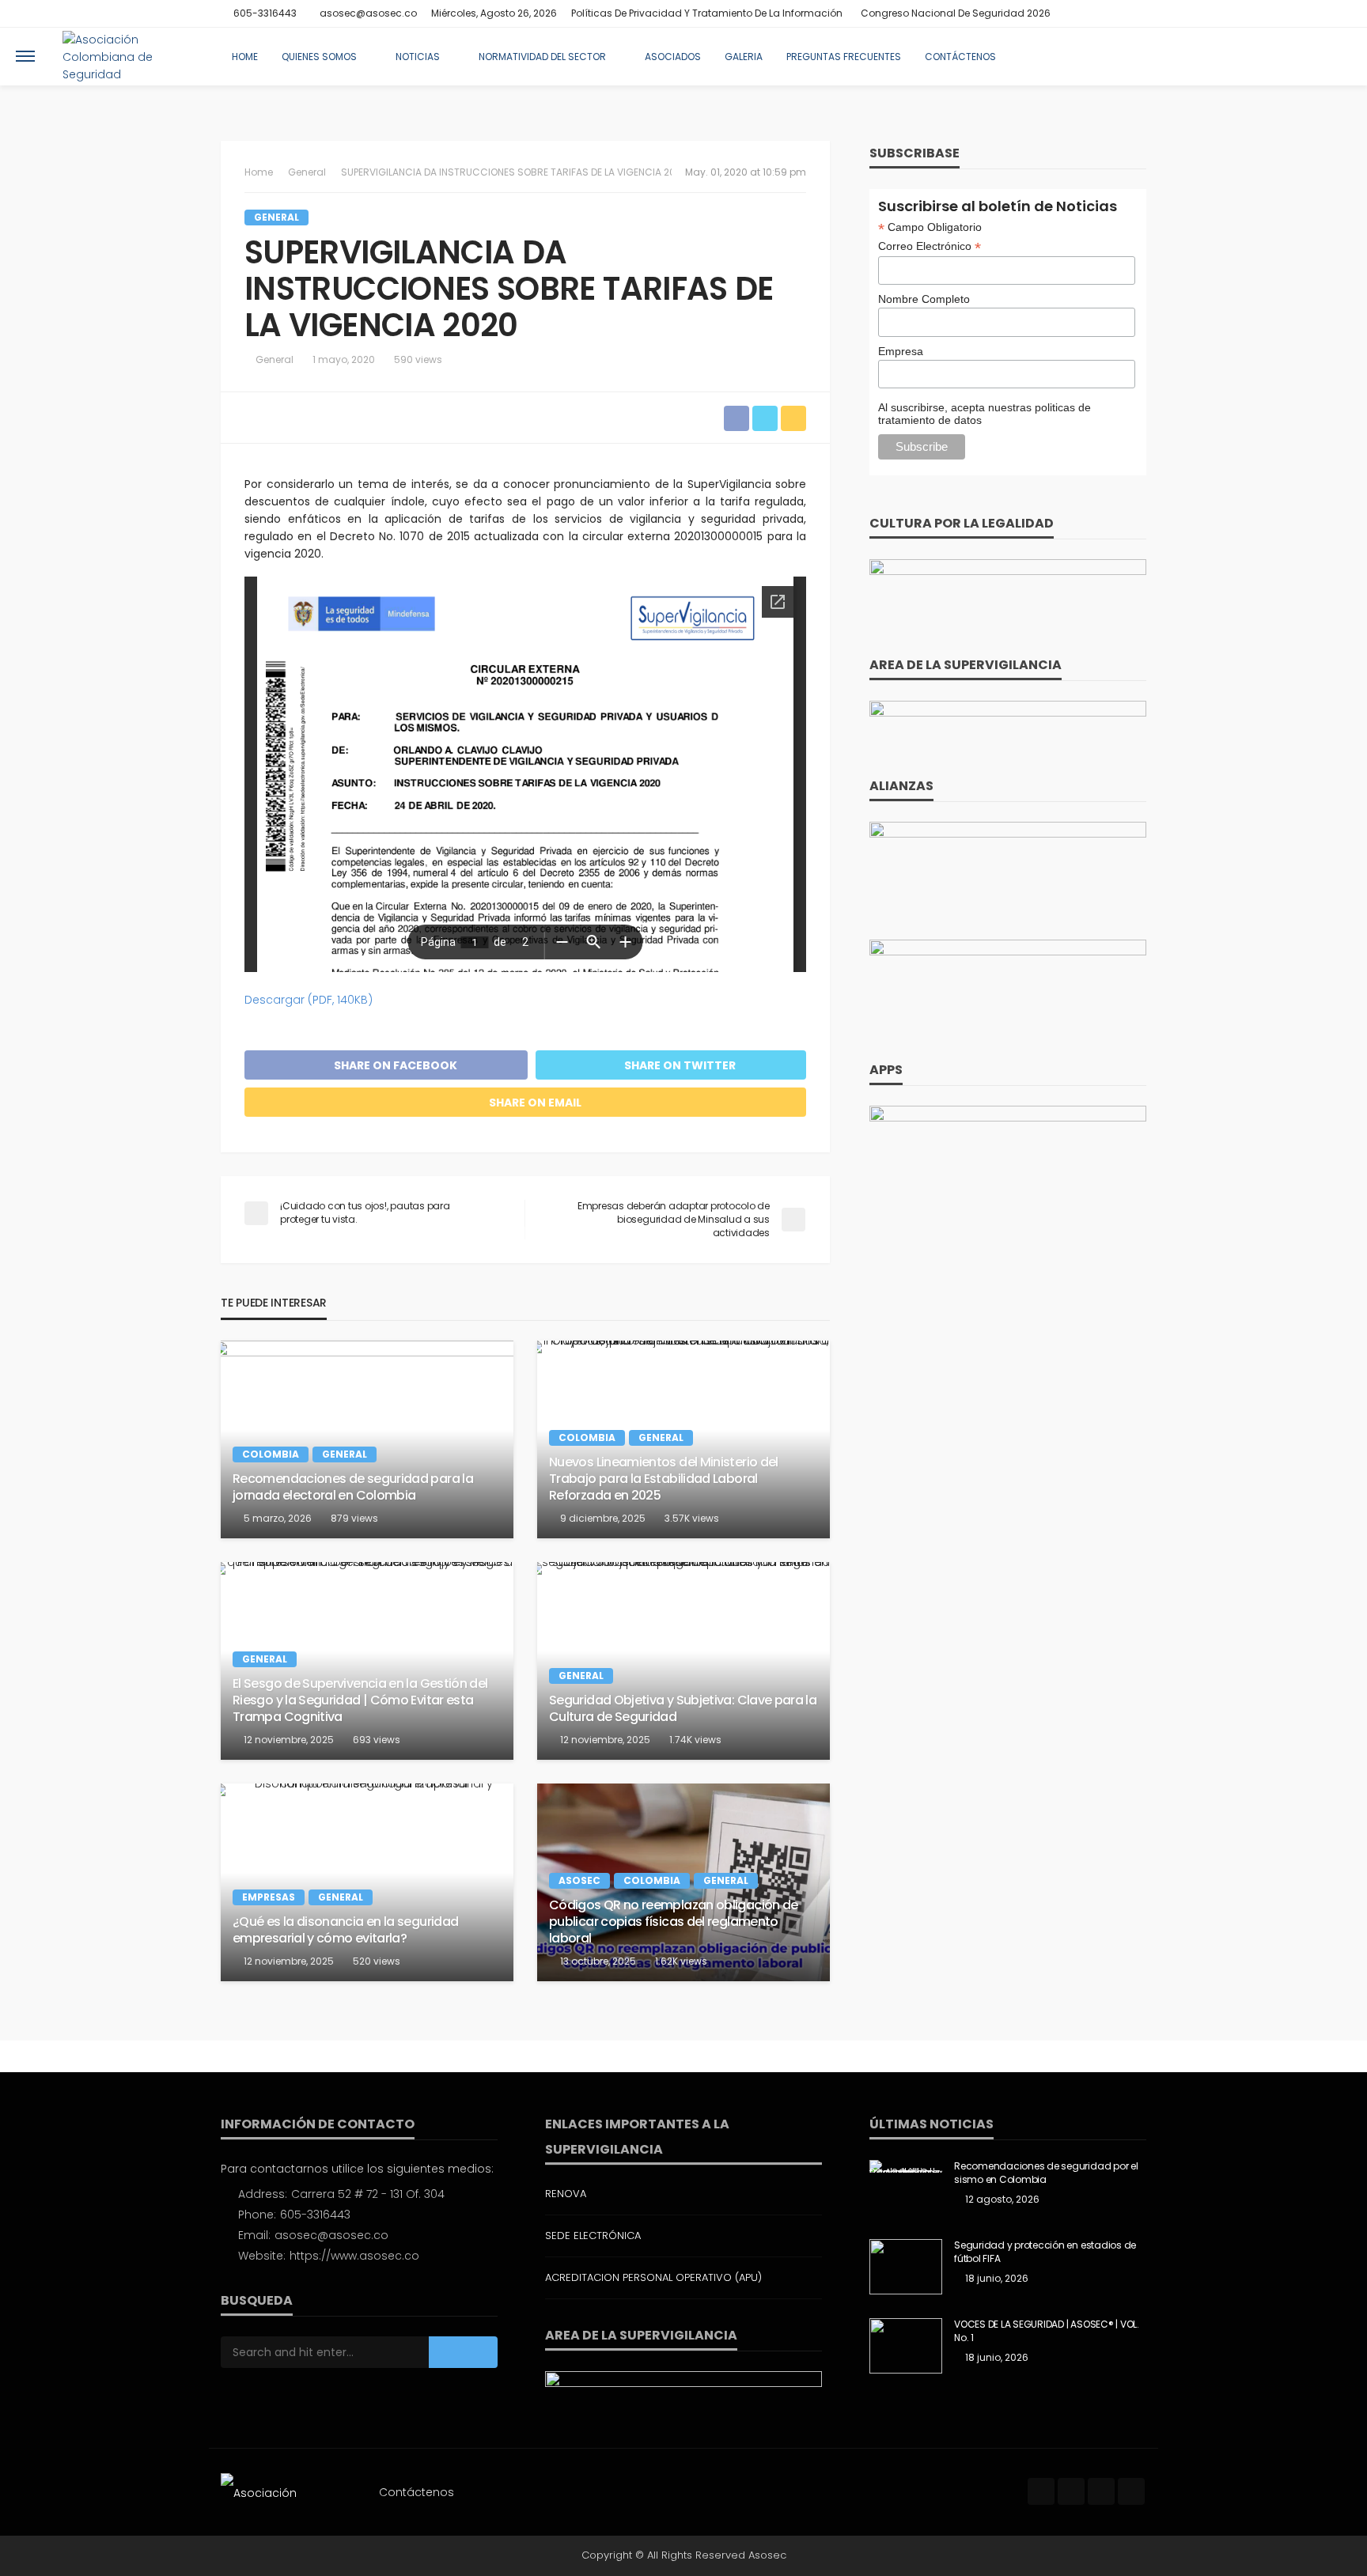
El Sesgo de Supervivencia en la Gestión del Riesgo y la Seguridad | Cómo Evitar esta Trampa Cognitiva (360, 1700)
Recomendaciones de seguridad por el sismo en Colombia (1046, 2173)
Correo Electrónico (930, 246)
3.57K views (692, 1518)
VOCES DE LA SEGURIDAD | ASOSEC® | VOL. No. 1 (1047, 2331)
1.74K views (695, 1740)
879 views (354, 1518)
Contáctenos (960, 57)
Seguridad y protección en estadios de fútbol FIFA (1045, 2252)
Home (245, 57)
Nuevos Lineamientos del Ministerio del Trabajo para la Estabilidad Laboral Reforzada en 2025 (664, 1479)
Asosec (579, 1880)
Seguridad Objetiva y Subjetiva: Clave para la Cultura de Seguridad (683, 1709)
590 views (418, 359)
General (276, 217)
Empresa (901, 351)
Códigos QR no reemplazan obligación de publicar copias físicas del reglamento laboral (674, 1922)
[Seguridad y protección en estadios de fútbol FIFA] (906, 2267)
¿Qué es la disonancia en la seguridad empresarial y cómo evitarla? (345, 1931)
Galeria (744, 57)
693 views (377, 1740)
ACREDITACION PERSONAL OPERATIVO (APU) (653, 2277)
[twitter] (1095, 13)
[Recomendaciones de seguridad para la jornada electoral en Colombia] (367, 1439)
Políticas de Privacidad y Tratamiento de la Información (707, 13)
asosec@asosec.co (331, 2235)
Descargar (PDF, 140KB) (309, 1000)
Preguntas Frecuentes (844, 57)
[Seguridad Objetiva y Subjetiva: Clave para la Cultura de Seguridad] (683, 1661)
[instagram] (1115, 13)
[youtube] (1136, 13)
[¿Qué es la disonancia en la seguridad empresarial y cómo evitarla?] (367, 1882)
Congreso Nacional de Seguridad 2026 (956, 13)
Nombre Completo (924, 299)
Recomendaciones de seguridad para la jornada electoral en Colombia (353, 1488)
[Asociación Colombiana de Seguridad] (129, 56)
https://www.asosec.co (354, 2256)
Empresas (269, 1897)
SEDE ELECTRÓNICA (593, 2236)
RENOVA (566, 2194)
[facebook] (1074, 13)
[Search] (1338, 56)
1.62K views (681, 1961)
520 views (377, 1961)
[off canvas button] (25, 56)
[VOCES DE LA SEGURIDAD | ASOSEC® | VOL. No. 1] (906, 2346)
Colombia (271, 1454)
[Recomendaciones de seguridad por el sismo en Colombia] (906, 2166)
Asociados (673, 57)
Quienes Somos (319, 57)
